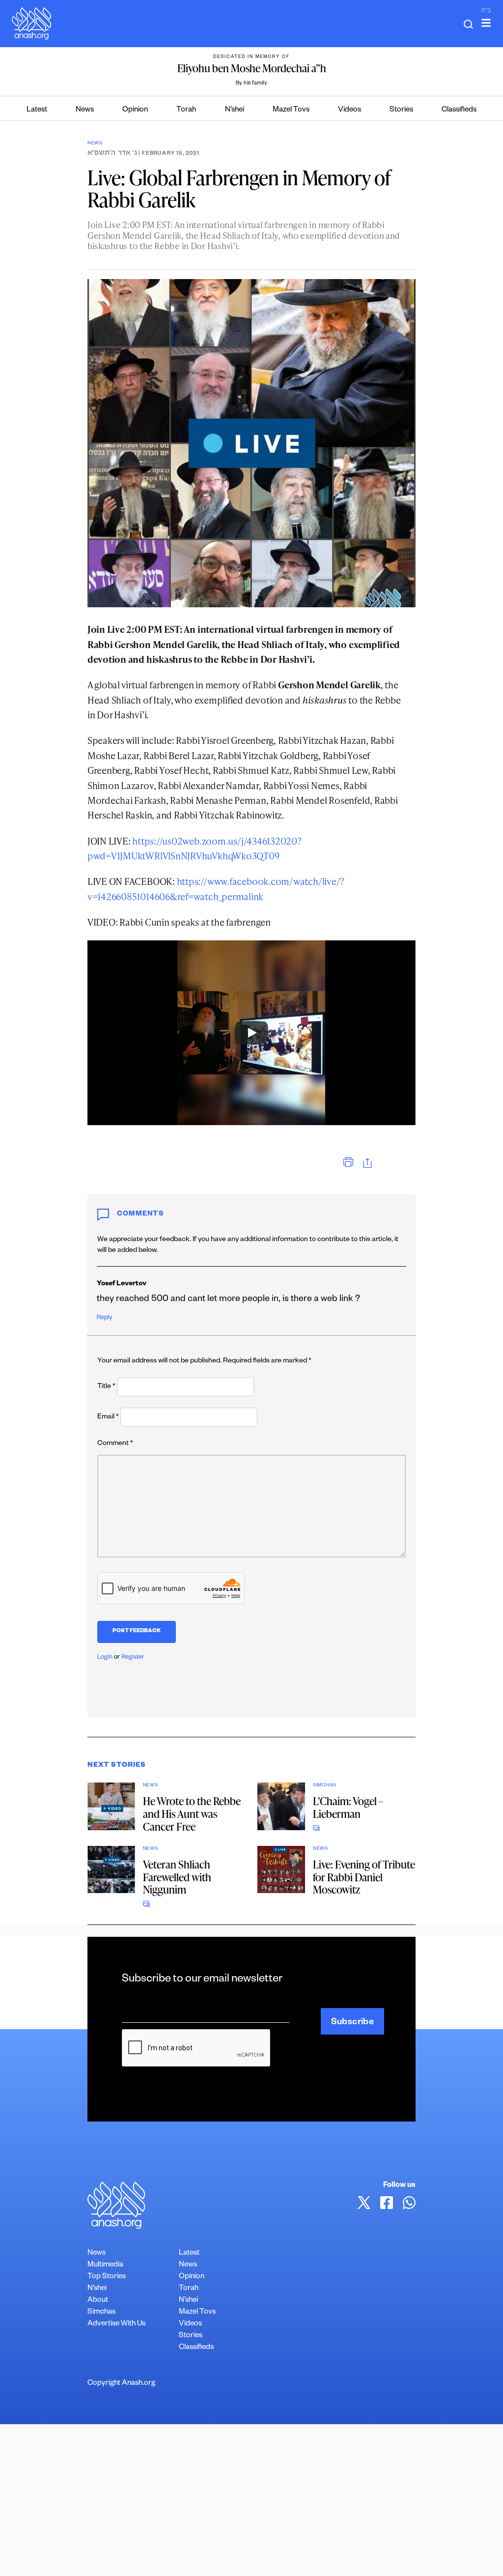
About (98, 2301)
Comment (115, 1444)
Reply (104, 1318)
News (85, 110)
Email (108, 1417)
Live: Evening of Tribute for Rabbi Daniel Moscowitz (364, 1877)
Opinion (135, 110)
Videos (349, 110)
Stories (401, 110)
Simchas (325, 1786)
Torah (186, 110)
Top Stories (107, 2277)
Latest (37, 110)
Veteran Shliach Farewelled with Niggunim (177, 1877)
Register (133, 1658)
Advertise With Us (116, 2324)
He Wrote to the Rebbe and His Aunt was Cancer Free (192, 1814)
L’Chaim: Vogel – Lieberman (348, 1807)
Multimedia (105, 2265)
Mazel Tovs (291, 110)
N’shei (235, 110)
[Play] (251, 1033)
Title (106, 1387)
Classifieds (459, 110)
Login (105, 1658)
